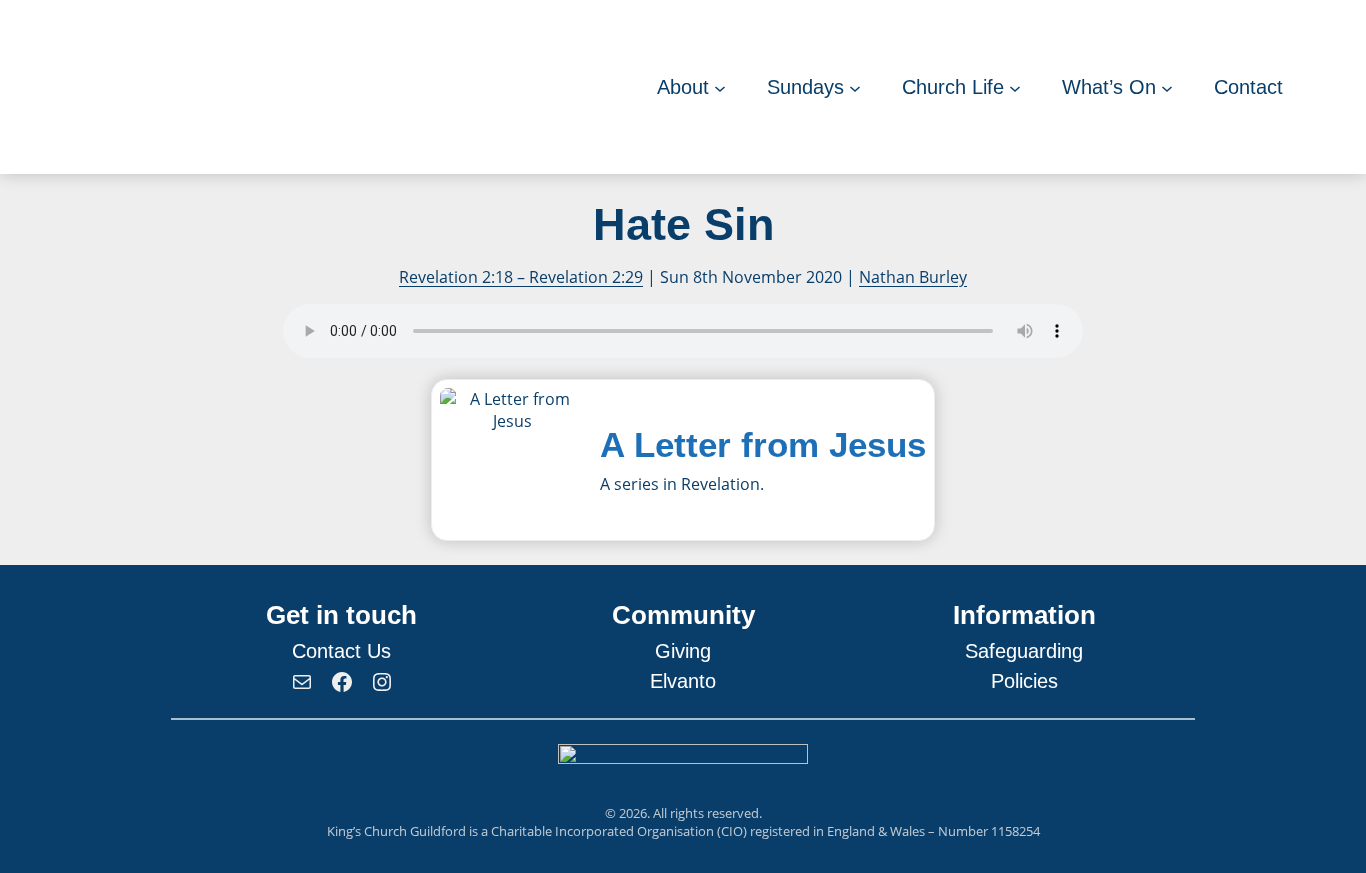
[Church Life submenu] (1015, 87)
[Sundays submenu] (855, 87)
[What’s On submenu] (1167, 87)
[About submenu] (720, 87)
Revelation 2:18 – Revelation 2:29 (521, 277)
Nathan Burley (913, 277)
